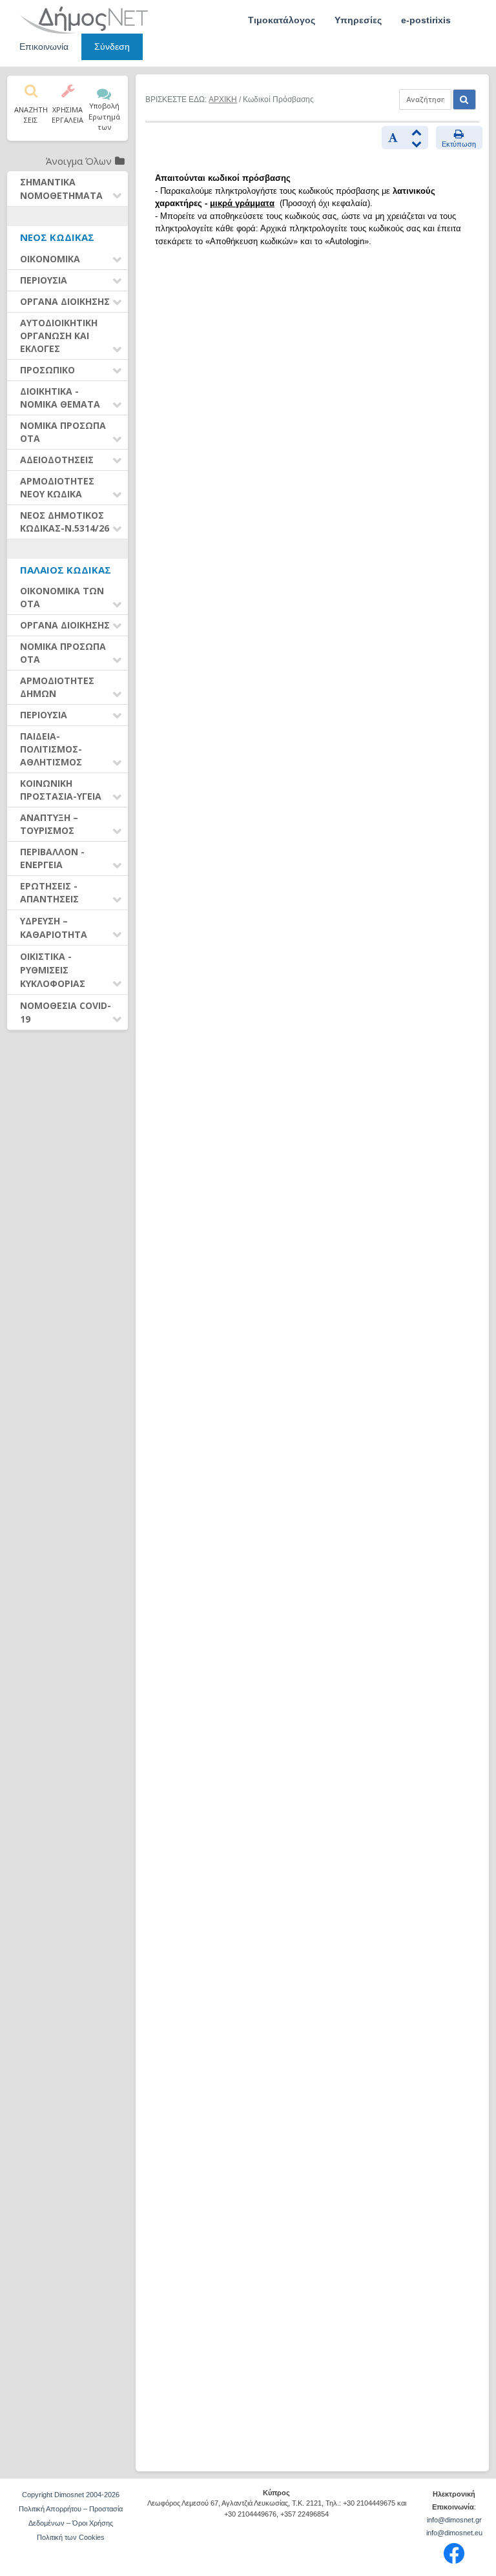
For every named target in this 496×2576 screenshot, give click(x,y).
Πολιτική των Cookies (71, 2537)
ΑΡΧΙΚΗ (223, 99)
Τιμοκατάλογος (282, 20)
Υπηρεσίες (358, 20)
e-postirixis (426, 20)
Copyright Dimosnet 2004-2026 (71, 2495)
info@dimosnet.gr (454, 2520)
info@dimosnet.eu (454, 2533)
